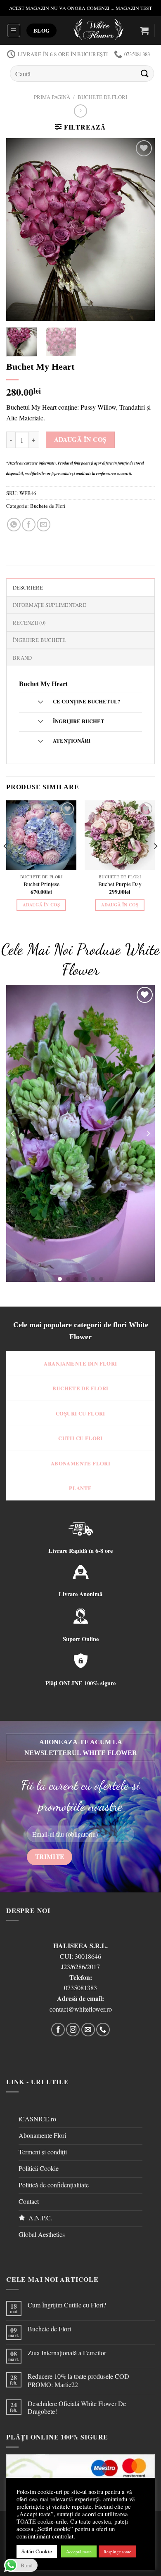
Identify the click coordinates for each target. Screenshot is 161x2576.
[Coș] (144, 31)
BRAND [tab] (22, 658)
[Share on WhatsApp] (14, 525)
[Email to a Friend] (44, 525)
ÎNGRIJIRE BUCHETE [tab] (39, 640)
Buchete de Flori (102, 97)
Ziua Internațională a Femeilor (67, 2353)
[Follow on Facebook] (58, 2030)
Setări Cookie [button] (37, 2551)
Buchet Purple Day (120, 884)
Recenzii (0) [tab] (29, 623)
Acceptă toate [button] (79, 2551)
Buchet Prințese (41, 884)
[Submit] (145, 73)
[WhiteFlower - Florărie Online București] (98, 31)
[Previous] (19, 230)
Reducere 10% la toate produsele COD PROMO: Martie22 (78, 2380)
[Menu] (14, 31)
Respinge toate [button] (117, 2551)
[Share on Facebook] (29, 525)
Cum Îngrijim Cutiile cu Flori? (67, 2305)
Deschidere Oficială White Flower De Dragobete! (77, 2407)
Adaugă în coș (80, 439)
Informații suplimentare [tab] (50, 605)
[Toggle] (40, 702)
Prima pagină (52, 97)
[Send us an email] (88, 2030)
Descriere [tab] (28, 587)
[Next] (142, 230)
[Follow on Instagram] (73, 2030)
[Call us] (103, 2030)
